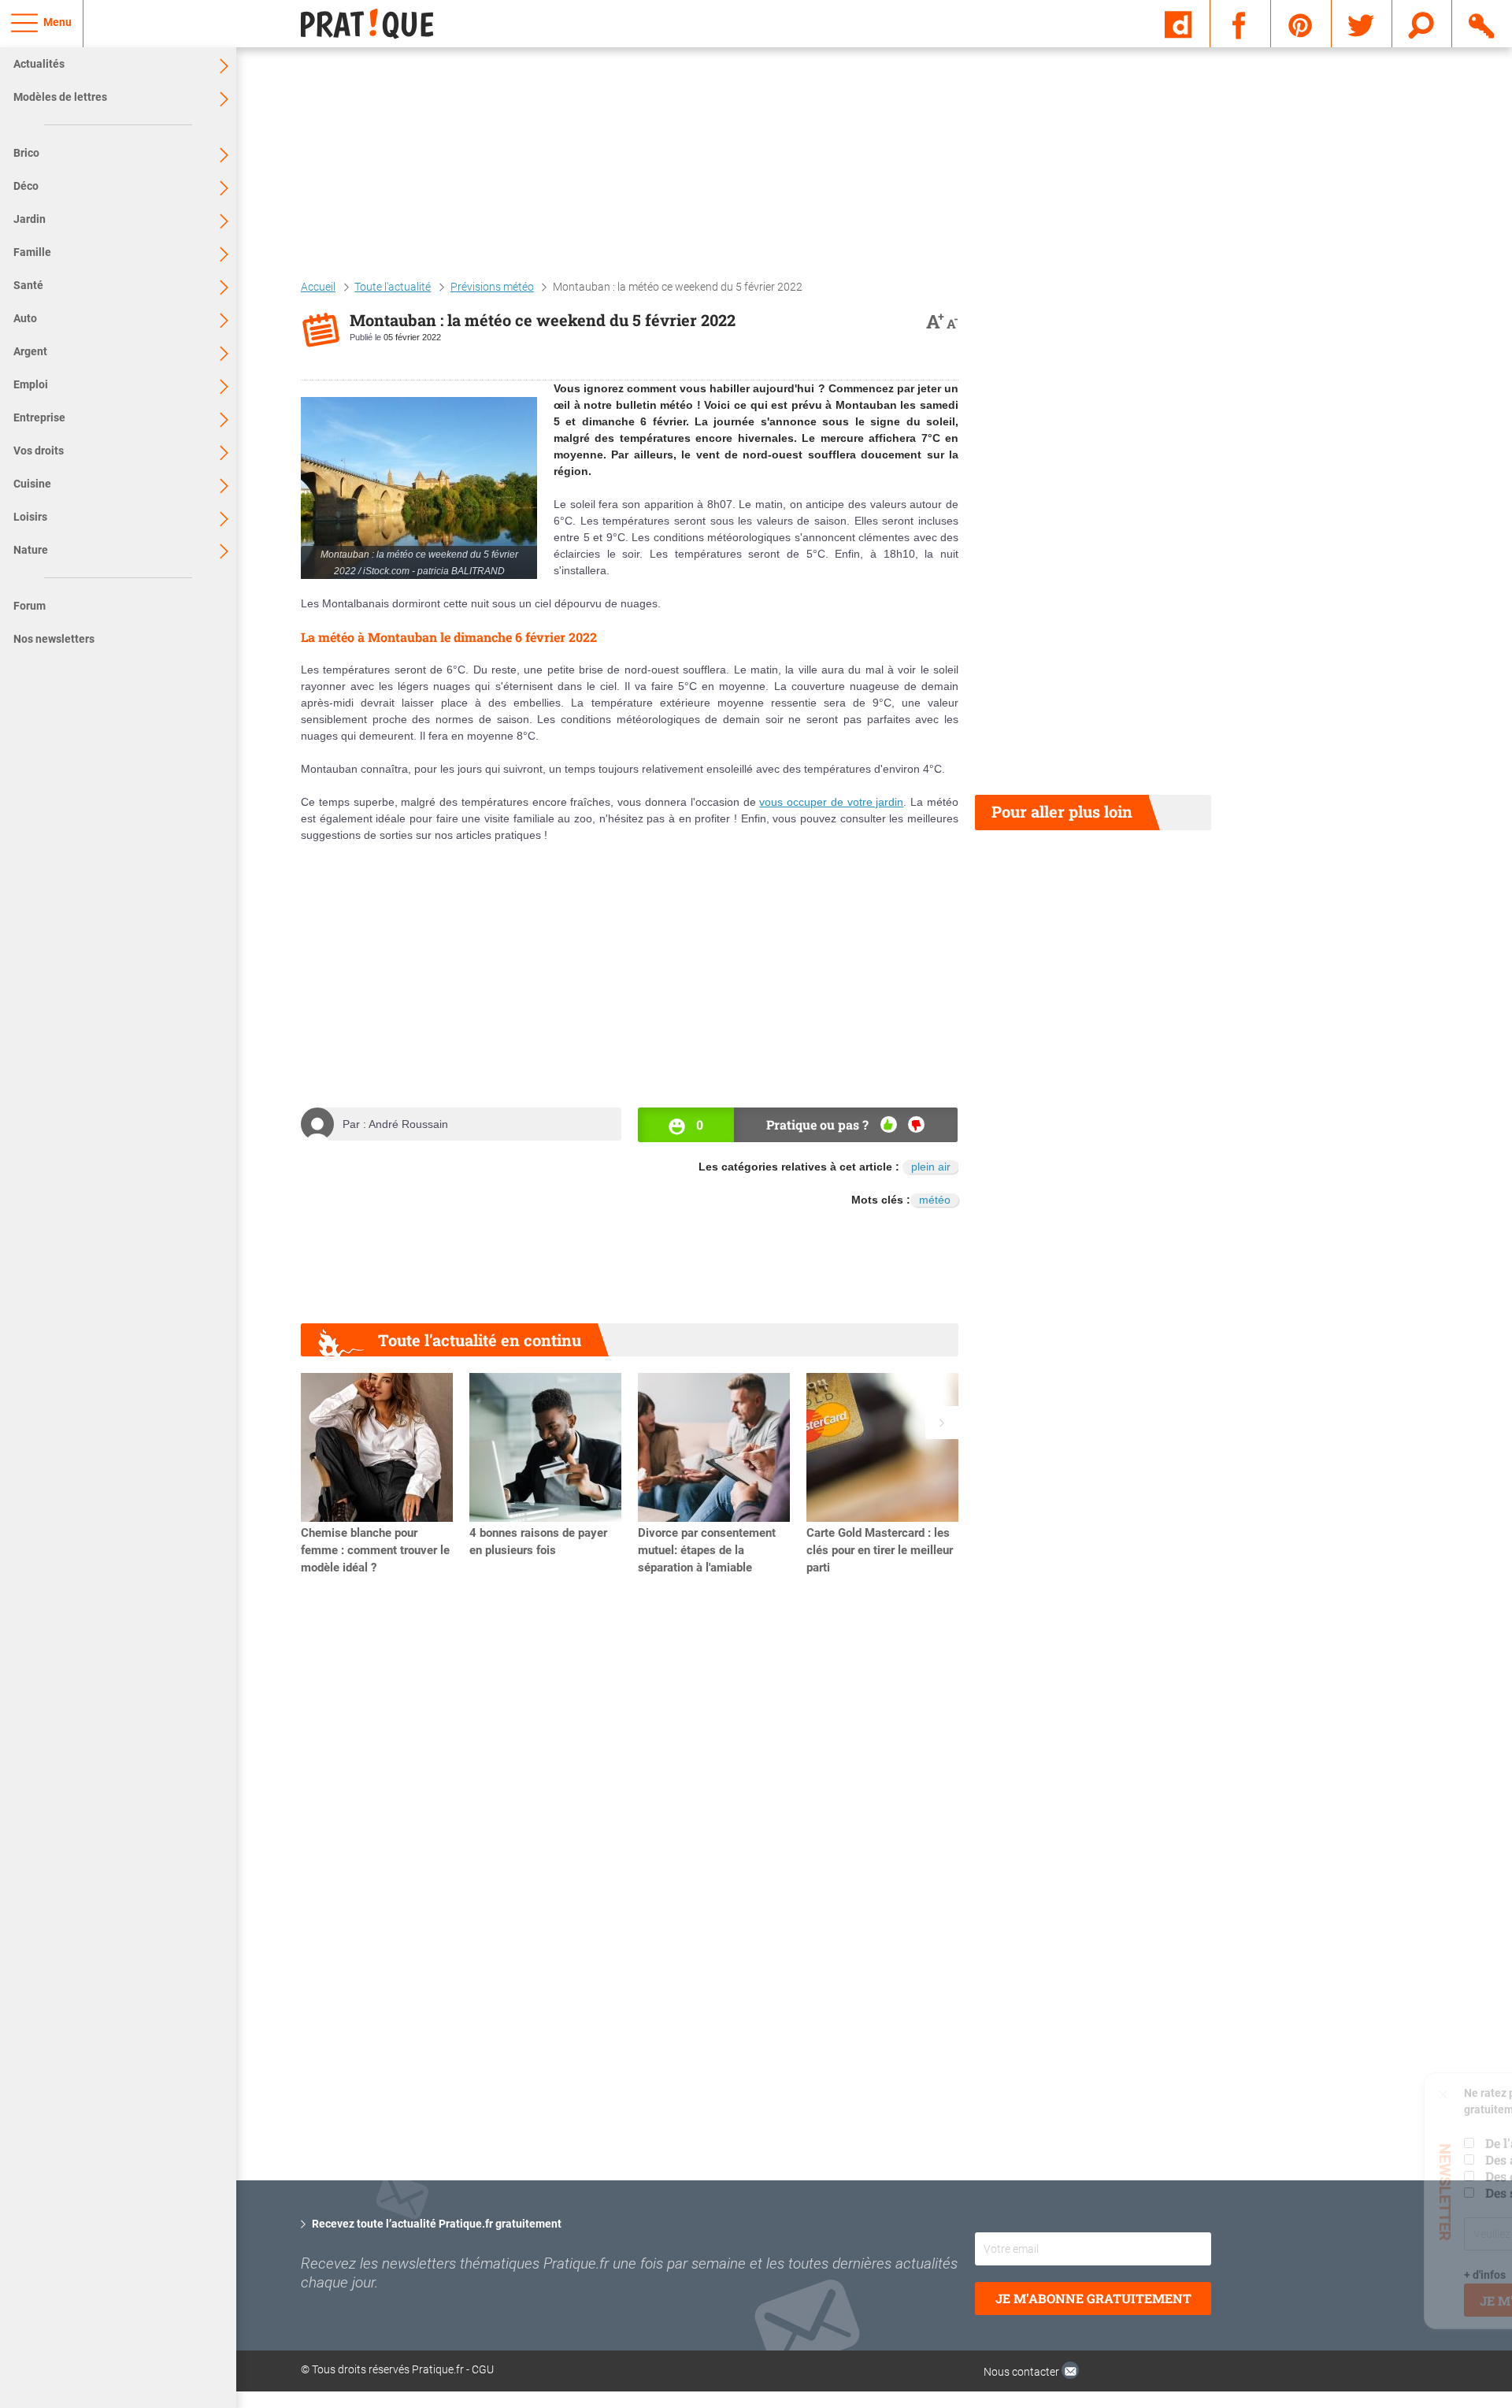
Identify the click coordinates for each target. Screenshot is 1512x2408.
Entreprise (39, 417)
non (916, 1124)
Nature (31, 550)
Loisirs (30, 517)
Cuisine (32, 484)
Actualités (39, 64)
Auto (25, 318)
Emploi (31, 384)
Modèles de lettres (60, 97)
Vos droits (39, 451)
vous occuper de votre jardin (831, 802)
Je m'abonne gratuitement (1093, 2298)
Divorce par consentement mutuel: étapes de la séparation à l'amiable (707, 1550)
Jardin (30, 219)
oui (889, 1124)
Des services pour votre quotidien (1393, 2193)
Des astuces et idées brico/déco (1384, 2159)
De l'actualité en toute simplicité (1389, 2143)
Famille (32, 252)
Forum (30, 606)
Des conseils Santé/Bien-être (1378, 2176)
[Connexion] (1482, 23)
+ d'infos (1294, 2275)
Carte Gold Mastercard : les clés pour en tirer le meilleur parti (880, 1550)
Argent (30, 351)
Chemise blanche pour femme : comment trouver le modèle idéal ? (375, 1550)
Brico (26, 153)
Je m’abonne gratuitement (1386, 2300)
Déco (26, 186)
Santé (28, 285)
